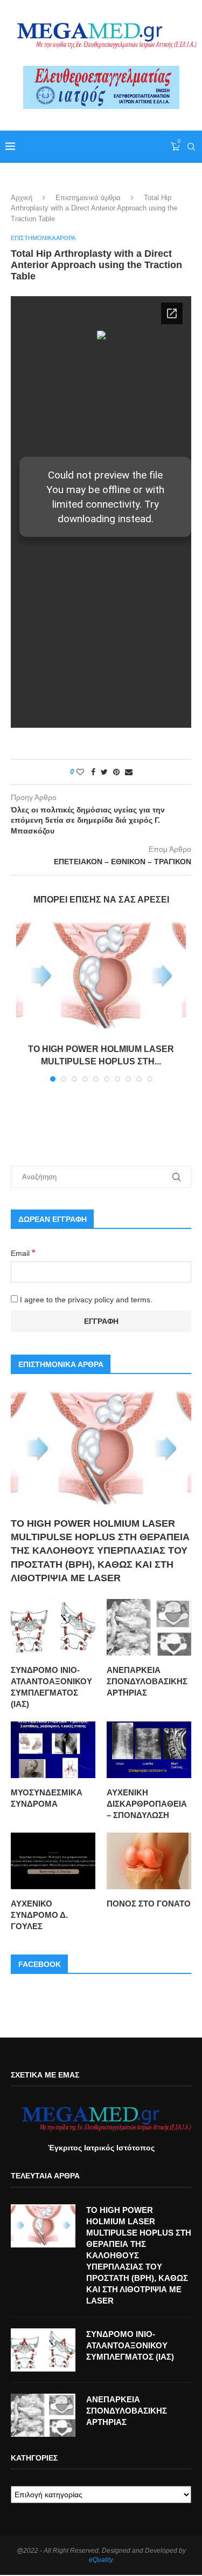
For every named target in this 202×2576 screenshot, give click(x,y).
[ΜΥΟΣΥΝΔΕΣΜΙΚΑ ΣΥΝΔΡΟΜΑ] (53, 1750)
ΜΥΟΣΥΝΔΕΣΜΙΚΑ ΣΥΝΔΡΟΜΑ (47, 1798)
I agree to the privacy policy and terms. (85, 1300)
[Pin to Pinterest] (116, 772)
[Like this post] (80, 772)
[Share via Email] (129, 772)
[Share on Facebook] (93, 772)
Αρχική (22, 198)
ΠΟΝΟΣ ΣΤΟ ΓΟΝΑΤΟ (149, 1904)
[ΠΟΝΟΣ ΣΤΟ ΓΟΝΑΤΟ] (149, 1861)
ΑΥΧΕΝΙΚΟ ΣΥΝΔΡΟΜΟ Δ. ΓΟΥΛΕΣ (39, 1915)
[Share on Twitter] (104, 772)
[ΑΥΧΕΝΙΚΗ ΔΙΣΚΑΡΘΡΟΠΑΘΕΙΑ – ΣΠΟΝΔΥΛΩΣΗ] (149, 1750)
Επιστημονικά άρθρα (88, 198)
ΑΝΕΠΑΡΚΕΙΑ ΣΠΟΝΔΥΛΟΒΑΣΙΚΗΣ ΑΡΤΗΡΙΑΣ (147, 1681)
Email (23, 1253)
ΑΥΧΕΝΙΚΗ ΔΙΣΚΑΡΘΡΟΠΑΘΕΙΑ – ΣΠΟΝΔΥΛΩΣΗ (147, 1804)
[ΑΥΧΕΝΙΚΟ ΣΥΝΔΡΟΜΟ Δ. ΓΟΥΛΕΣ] (53, 1861)
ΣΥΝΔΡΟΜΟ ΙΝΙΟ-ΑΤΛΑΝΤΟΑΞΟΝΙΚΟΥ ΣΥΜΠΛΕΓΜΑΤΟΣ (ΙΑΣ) (51, 1687)
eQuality (101, 2560)
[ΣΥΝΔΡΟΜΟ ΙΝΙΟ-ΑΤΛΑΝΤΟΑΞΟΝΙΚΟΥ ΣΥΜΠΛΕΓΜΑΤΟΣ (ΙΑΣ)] (53, 1627)
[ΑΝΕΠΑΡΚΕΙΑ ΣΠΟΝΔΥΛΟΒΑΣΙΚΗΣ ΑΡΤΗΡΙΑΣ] (149, 1627)
